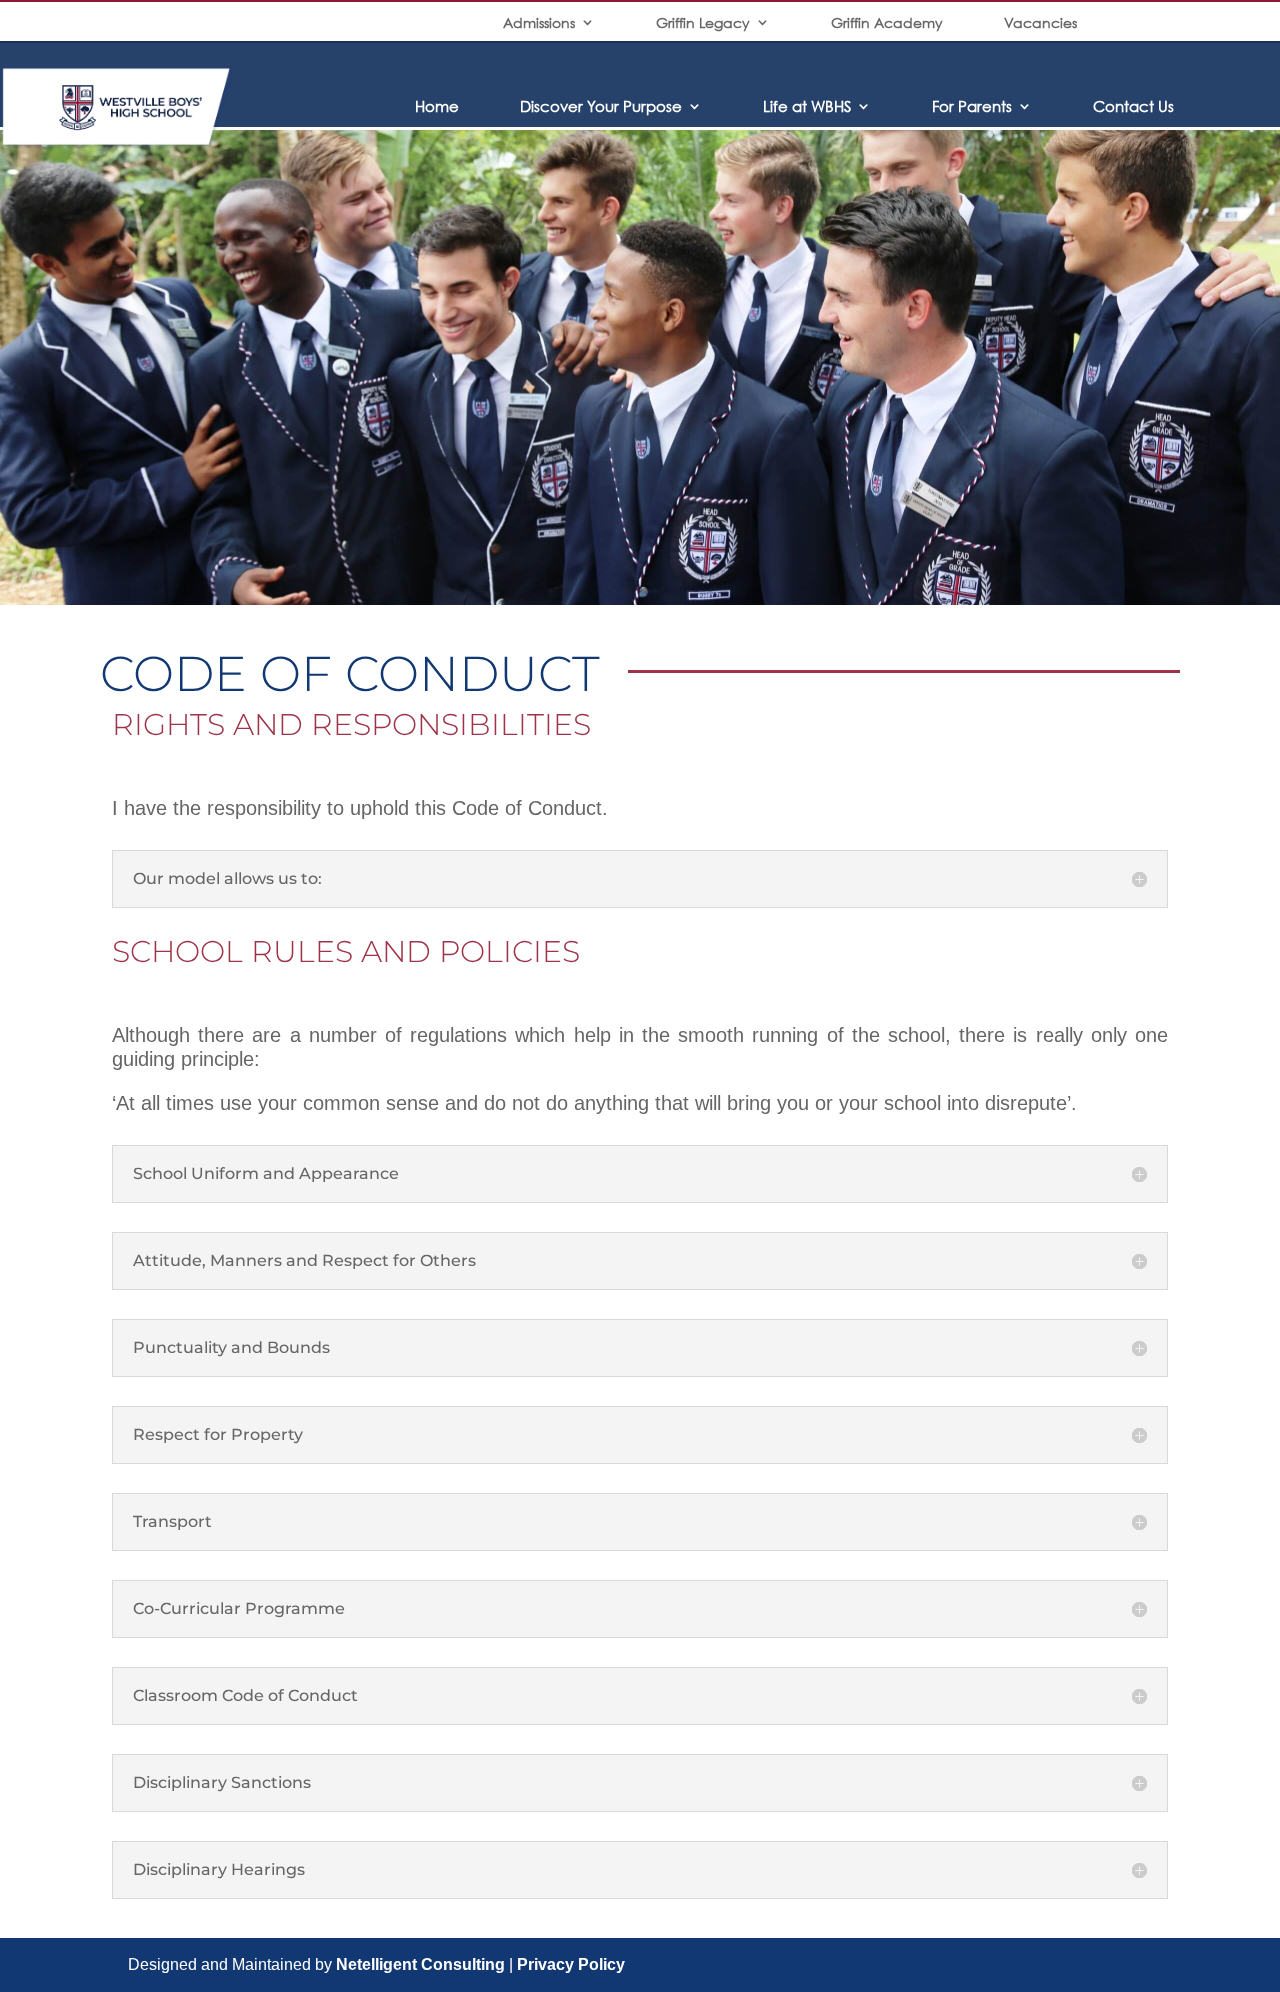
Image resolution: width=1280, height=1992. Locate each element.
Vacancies (1040, 22)
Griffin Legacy (703, 22)
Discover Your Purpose (601, 106)
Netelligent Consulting (420, 1964)
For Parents (972, 106)
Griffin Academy (887, 22)
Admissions (539, 22)
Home (437, 106)
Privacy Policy (571, 1964)
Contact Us (1133, 106)
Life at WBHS (807, 106)
